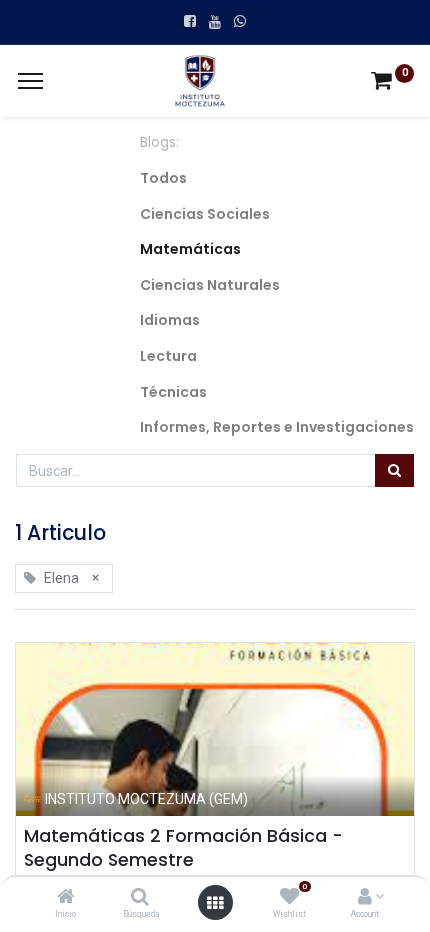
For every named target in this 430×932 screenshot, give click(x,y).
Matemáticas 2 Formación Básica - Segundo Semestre (183, 848)
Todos (163, 178)
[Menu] (30, 81)
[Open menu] (215, 903)
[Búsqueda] (140, 898)
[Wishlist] (289, 898)
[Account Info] (365, 898)
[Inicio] (66, 898)
